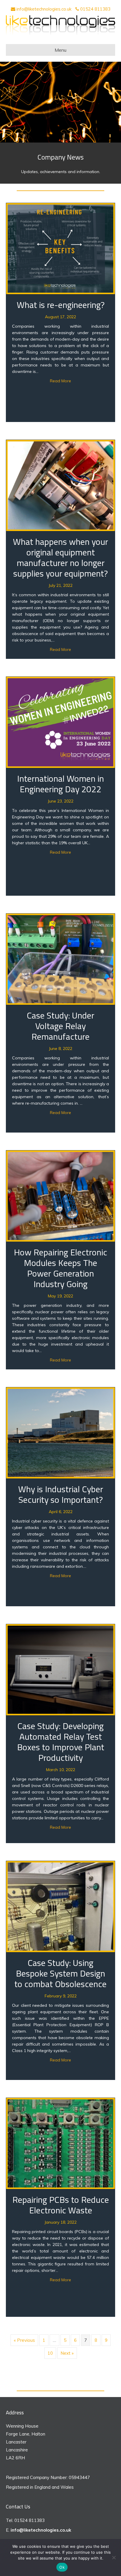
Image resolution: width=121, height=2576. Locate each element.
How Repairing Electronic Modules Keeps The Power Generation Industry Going (60, 1268)
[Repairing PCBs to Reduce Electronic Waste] (60, 2143)
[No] (114, 2557)
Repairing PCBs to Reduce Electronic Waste (61, 2205)
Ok (62, 2567)
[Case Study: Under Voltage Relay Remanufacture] (60, 959)
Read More (60, 381)
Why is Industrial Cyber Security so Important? (61, 1494)
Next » (67, 2353)
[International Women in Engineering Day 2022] (60, 722)
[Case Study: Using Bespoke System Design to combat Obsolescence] (60, 1906)
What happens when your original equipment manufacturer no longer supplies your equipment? (60, 557)
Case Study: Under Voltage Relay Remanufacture (60, 1026)
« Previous (24, 2340)
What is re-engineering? (61, 305)
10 (50, 2353)
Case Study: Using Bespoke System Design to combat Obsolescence (60, 1973)
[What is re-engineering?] (60, 248)
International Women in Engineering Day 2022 (60, 784)
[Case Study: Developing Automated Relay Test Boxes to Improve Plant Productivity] (60, 1669)
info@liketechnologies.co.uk (44, 9)
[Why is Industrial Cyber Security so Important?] (60, 1432)
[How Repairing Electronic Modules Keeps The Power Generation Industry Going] (60, 1196)
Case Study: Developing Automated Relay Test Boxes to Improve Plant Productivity (61, 1742)
